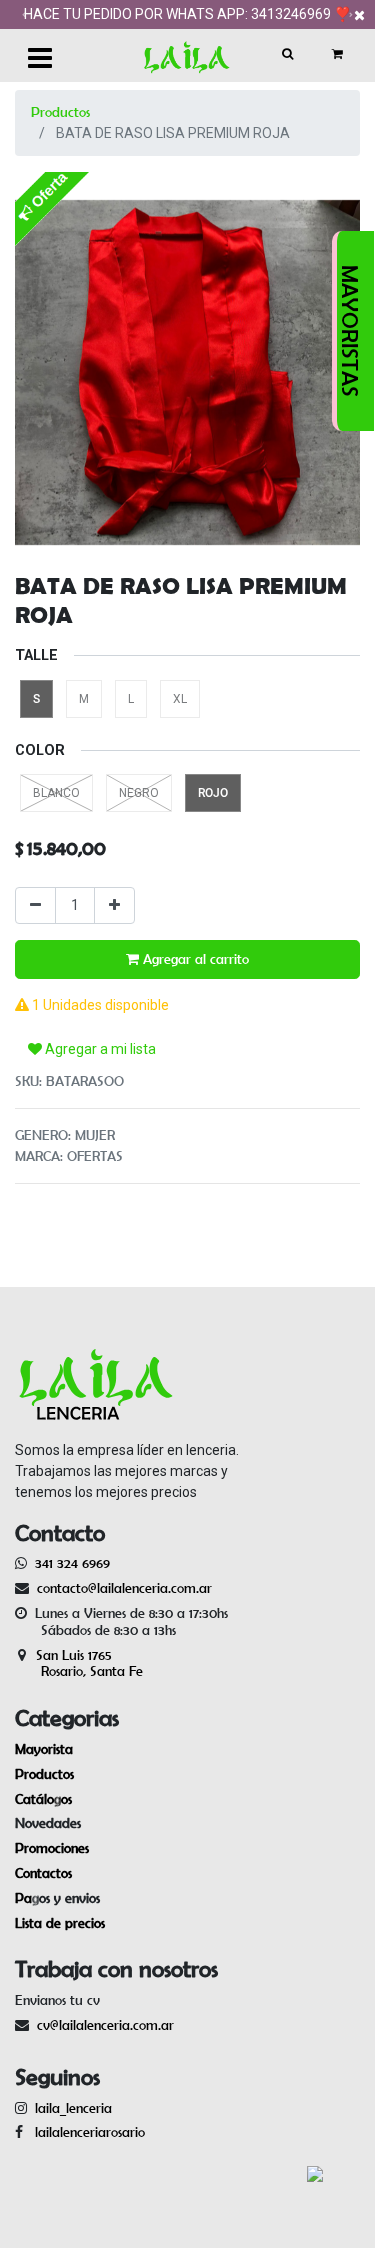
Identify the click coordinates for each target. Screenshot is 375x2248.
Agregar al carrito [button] (194, 959)
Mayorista (44, 1749)
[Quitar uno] (35, 905)
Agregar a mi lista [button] (99, 1049)
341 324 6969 (72, 1563)
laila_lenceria (73, 2108)
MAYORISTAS (350, 331)
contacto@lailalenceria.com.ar (121, 1588)
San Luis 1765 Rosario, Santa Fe (79, 1663)
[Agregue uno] (114, 905)
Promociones (52, 1848)
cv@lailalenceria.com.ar (105, 2025)
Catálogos (43, 1799)
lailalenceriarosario (86, 2132)
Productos (60, 112)
